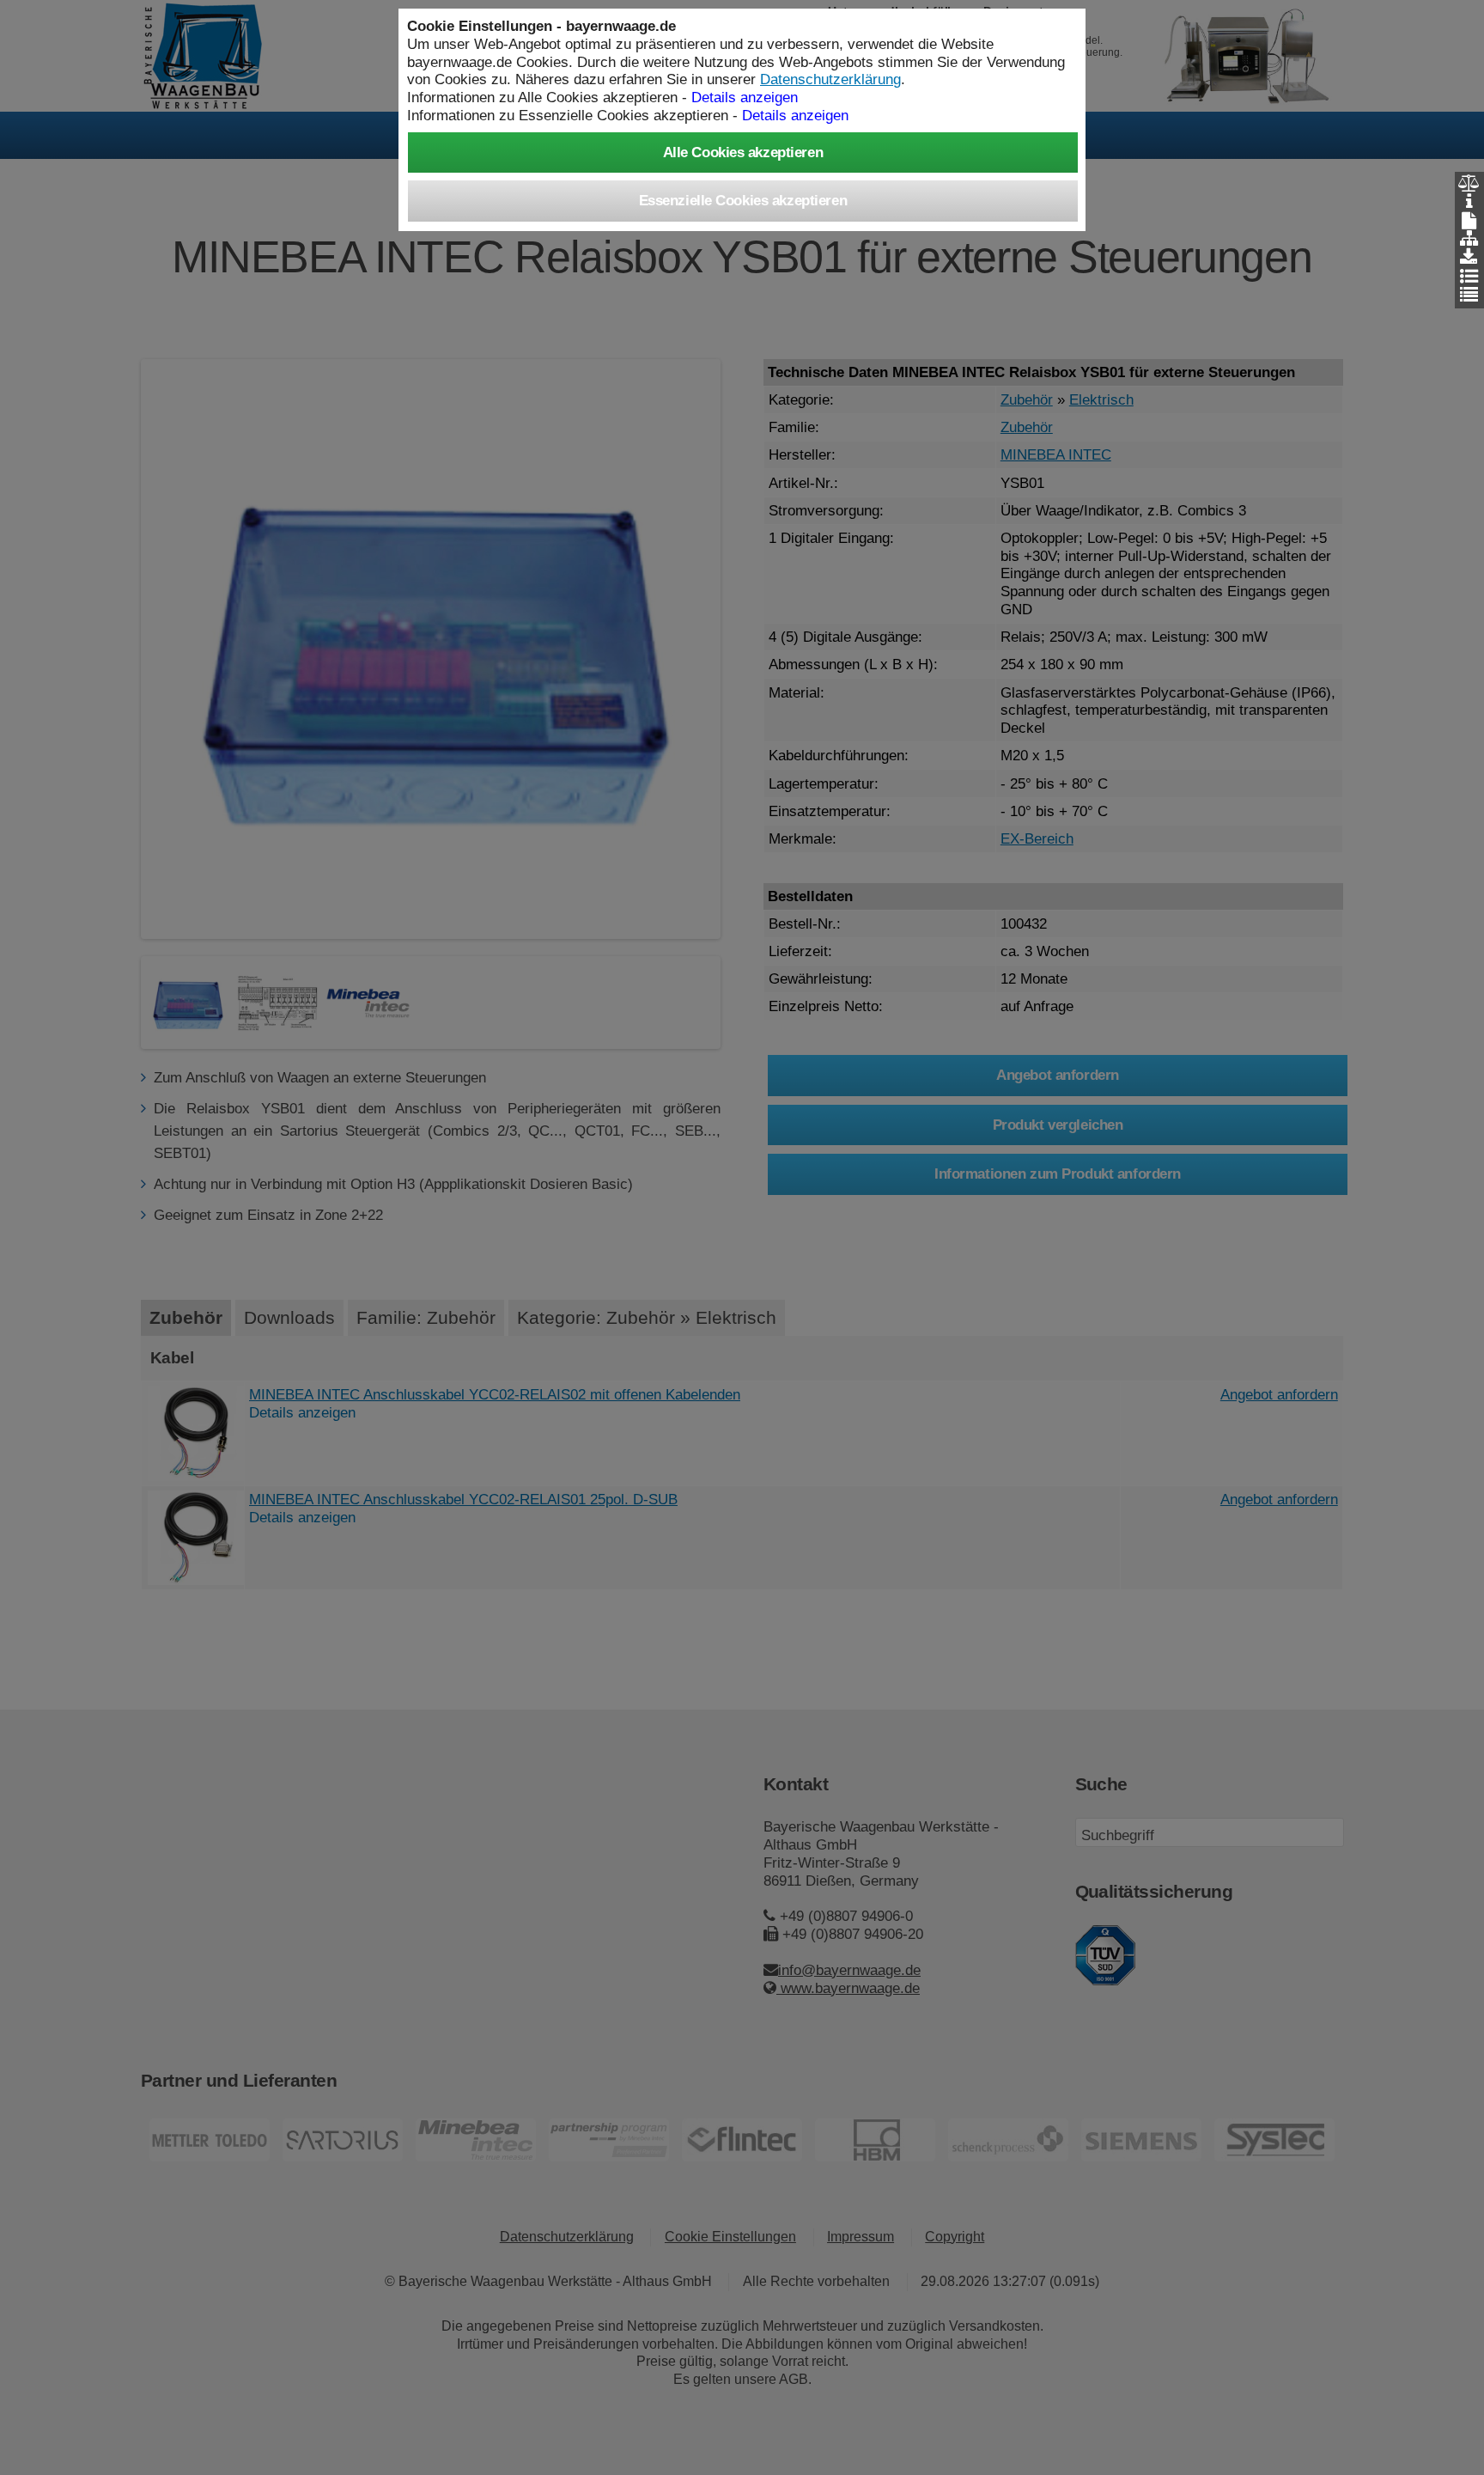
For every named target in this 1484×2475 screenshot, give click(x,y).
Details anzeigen (795, 115)
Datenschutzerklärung (830, 79)
